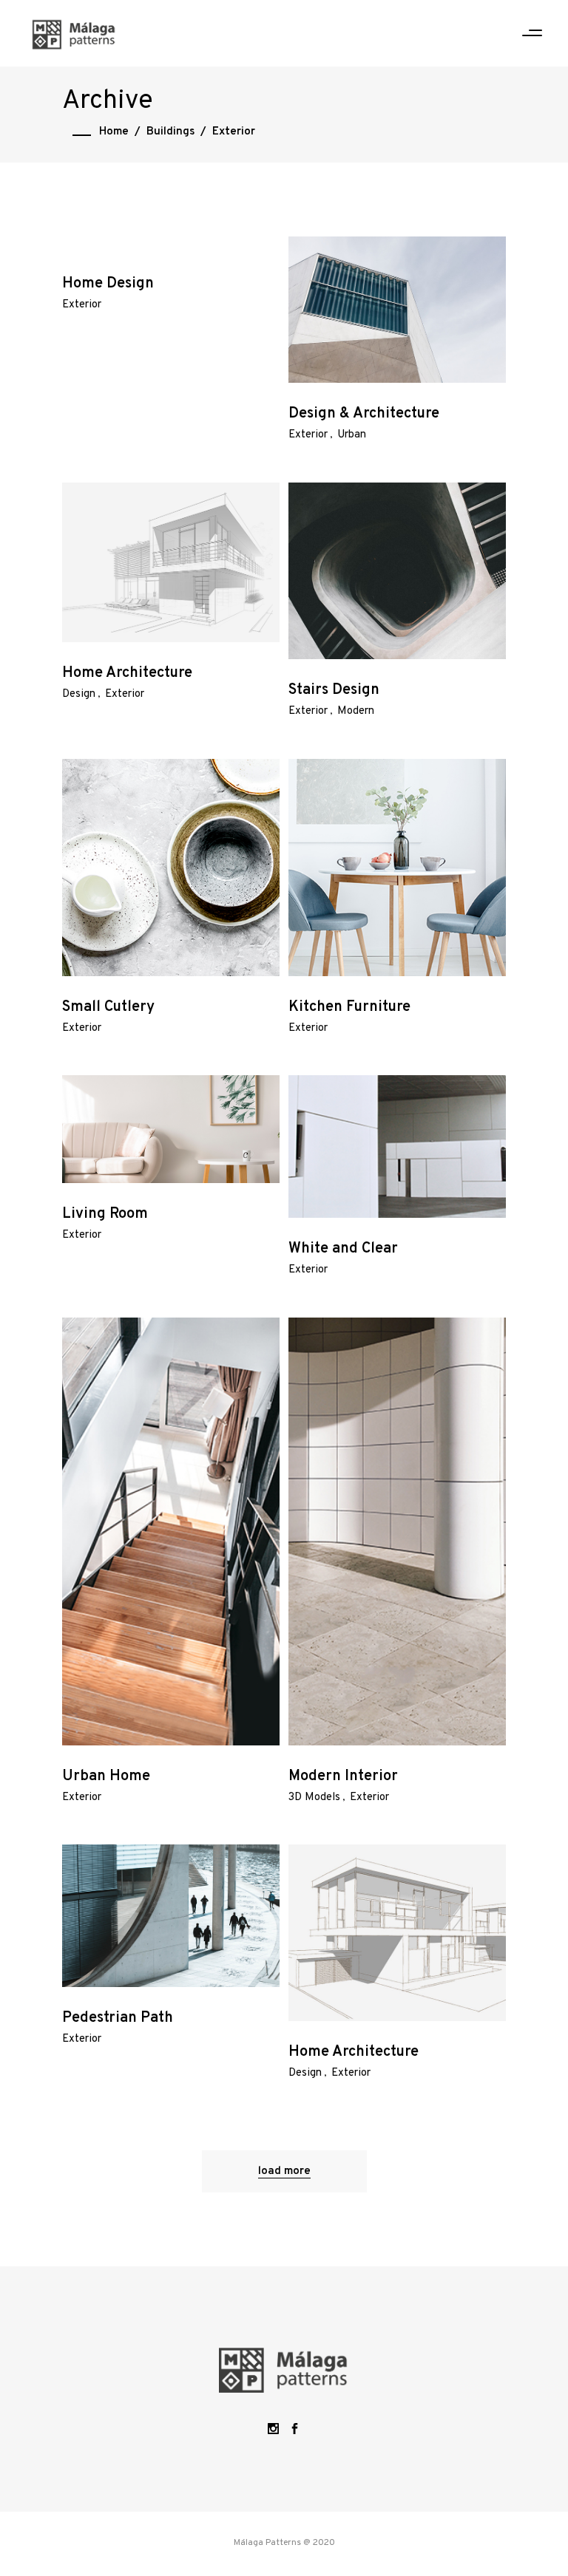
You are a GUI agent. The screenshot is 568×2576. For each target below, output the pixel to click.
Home (114, 132)
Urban (352, 435)
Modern (356, 711)
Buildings (170, 132)
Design (79, 694)
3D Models (314, 1798)
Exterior (82, 305)
